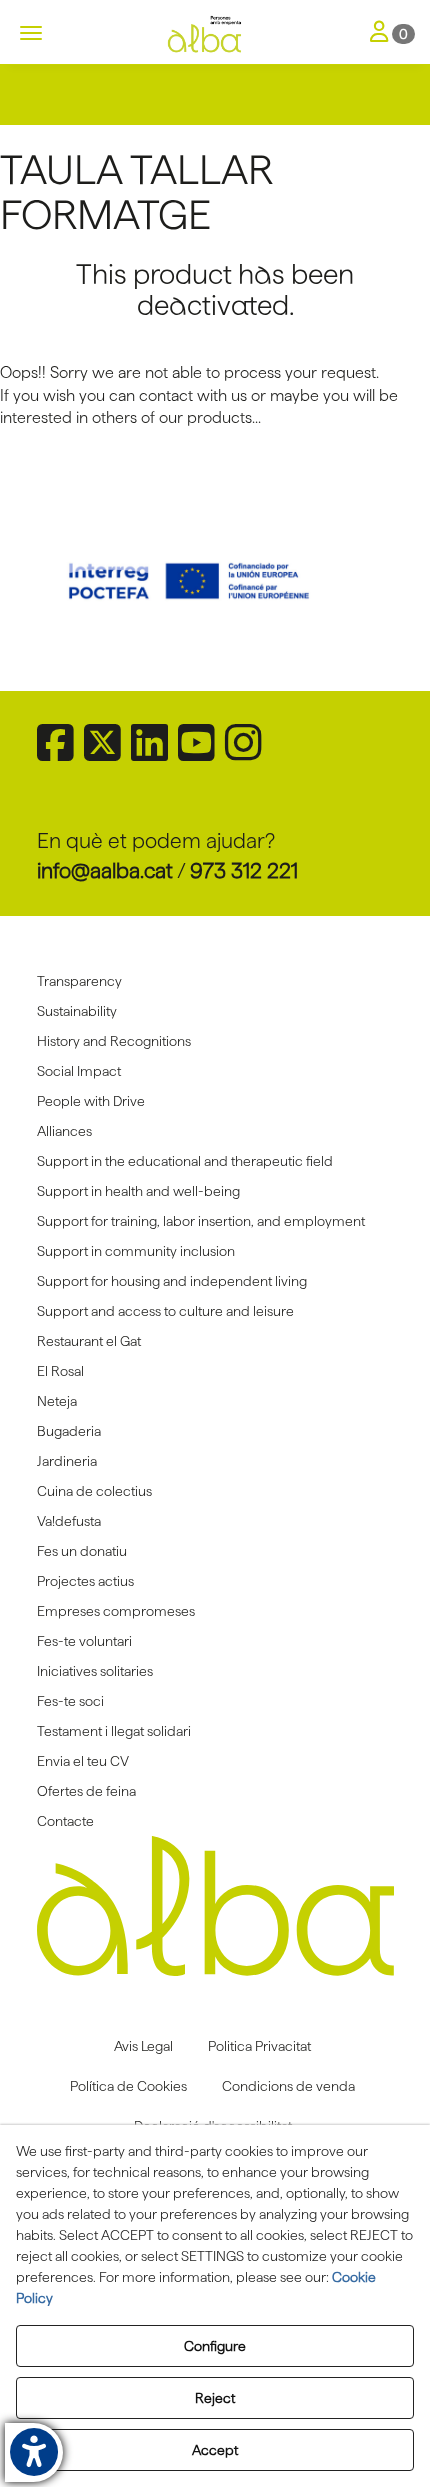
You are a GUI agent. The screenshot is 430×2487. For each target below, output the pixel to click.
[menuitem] (215, 981)
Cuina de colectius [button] (94, 1491)
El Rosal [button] (60, 1371)
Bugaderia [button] (69, 1431)
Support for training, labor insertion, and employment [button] (201, 1221)
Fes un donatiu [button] (82, 1551)
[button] (215, 35)
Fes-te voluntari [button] (84, 1641)
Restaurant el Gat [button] (89, 1341)
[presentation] (74, 581)
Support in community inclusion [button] (136, 1251)
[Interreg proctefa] (215, 581)
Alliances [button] (64, 1131)
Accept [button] (215, 2450)
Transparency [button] (79, 981)
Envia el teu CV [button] (83, 1761)
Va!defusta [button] (69, 1521)
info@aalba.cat (105, 870)
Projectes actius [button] (85, 1581)
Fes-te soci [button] (70, 1701)
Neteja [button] (57, 1401)
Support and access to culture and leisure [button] (165, 1311)
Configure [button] (215, 2346)
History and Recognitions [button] (114, 1041)
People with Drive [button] (91, 1101)
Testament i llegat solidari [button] (114, 1731)
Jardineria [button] (67, 1461)
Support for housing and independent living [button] (172, 1281)
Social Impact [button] (79, 1071)
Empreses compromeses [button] (116, 1611)
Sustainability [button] (77, 1011)
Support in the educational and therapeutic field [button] (185, 1161)
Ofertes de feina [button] (86, 1791)
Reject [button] (215, 2398)
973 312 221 (244, 870)
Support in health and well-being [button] (138, 1191)
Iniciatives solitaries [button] (95, 1671)
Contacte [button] (65, 1821)
